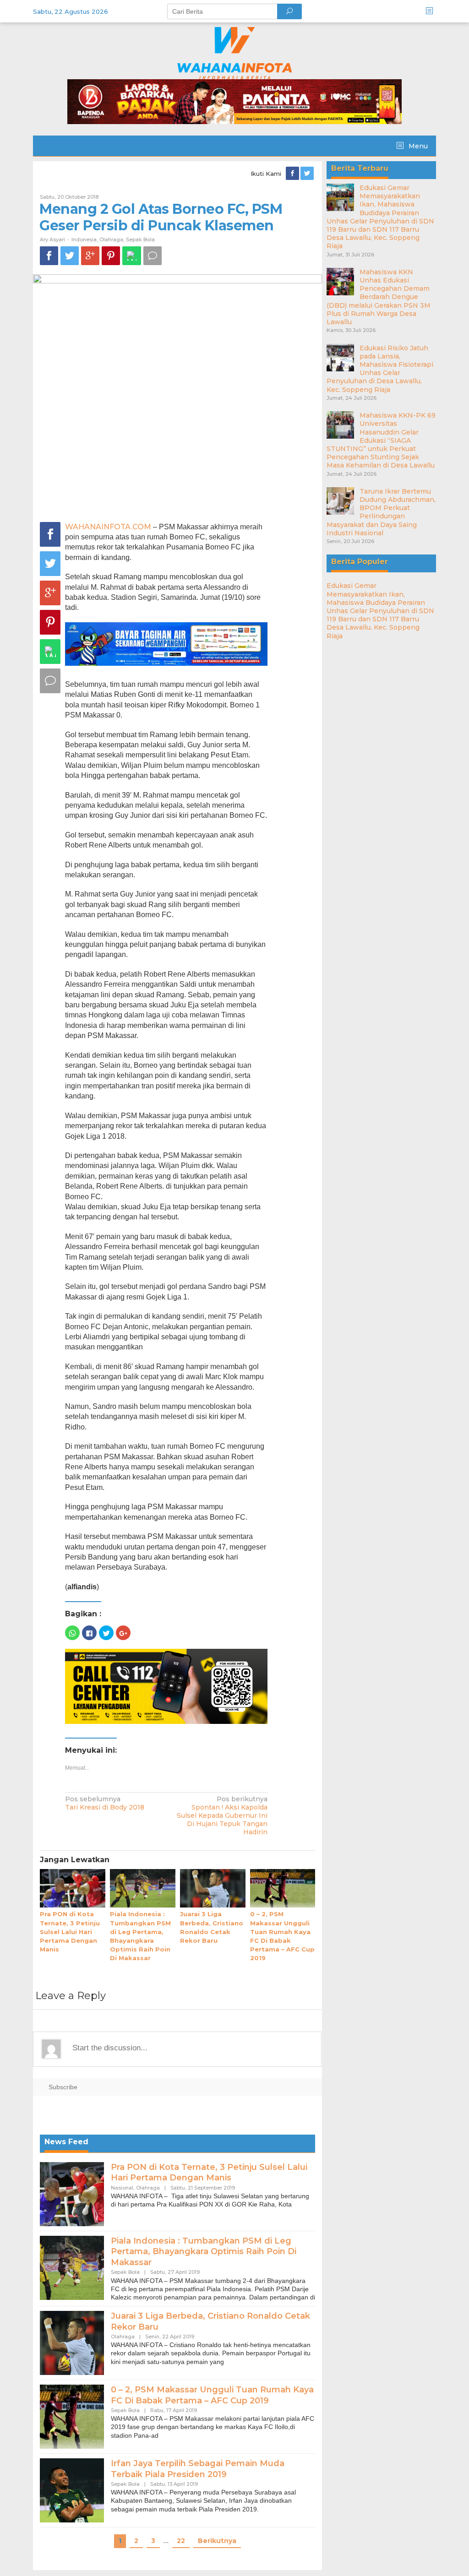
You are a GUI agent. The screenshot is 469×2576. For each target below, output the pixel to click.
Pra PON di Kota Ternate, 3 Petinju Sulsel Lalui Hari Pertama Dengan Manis (70, 1932)
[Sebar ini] (49, 256)
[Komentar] (153, 256)
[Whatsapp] (132, 256)
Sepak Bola (140, 239)
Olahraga (111, 239)
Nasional (122, 2188)
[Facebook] (293, 174)
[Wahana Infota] (234, 53)
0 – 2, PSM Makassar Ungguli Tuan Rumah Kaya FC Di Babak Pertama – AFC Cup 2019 (212, 2395)
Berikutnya (217, 2541)
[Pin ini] (111, 256)
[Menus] (432, 11)
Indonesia (84, 239)
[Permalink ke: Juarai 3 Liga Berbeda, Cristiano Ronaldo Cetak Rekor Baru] (213, 1889)
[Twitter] (308, 174)
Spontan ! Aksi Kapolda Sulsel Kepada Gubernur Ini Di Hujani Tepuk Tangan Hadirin (222, 1816)
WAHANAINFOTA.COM (108, 527)
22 (181, 2541)
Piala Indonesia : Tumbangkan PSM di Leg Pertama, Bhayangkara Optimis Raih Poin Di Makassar (204, 2252)
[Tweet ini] (70, 256)
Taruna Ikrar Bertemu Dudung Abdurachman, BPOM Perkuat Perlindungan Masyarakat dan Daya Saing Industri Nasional (381, 512)
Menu (417, 146)
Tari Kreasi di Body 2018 (105, 1803)
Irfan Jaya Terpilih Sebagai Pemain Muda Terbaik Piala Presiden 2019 (198, 2469)
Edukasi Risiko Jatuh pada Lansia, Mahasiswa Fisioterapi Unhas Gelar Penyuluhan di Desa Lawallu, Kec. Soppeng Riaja (380, 369)
